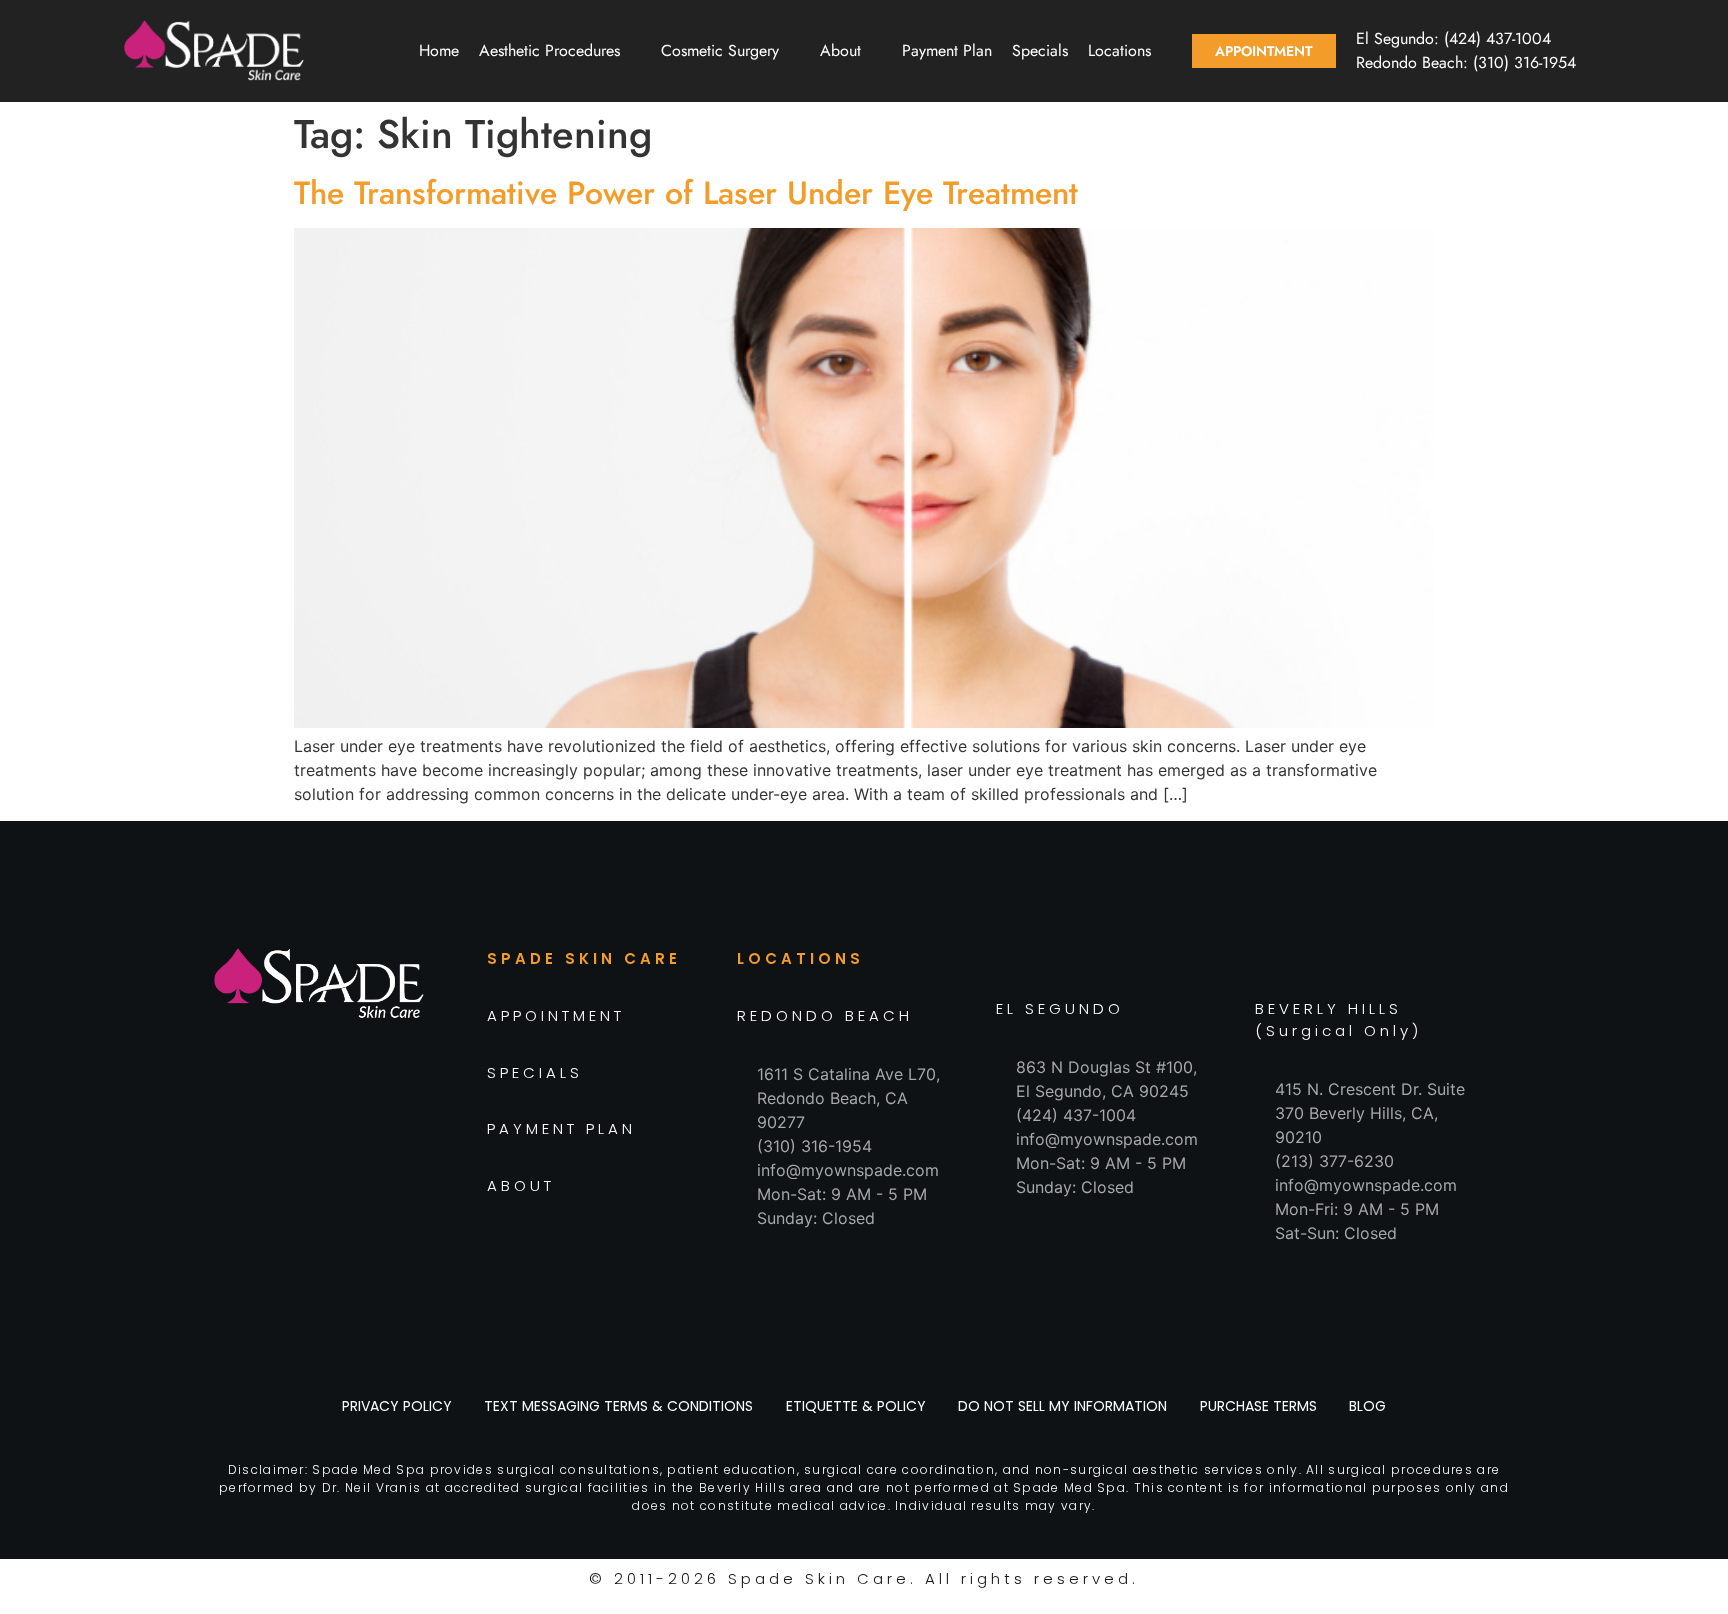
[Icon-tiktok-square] (324, 1125)
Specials (1040, 50)
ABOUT (521, 1185)
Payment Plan (947, 50)
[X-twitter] (369, 1125)
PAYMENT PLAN (561, 1128)
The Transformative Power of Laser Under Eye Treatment (686, 193)
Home (439, 50)
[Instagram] (279, 1125)
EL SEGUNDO (1060, 1008)
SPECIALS (535, 1072)
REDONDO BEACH (825, 1015)
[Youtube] (414, 1125)
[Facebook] (234, 1125)
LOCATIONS (800, 958)
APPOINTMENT (556, 1015)
